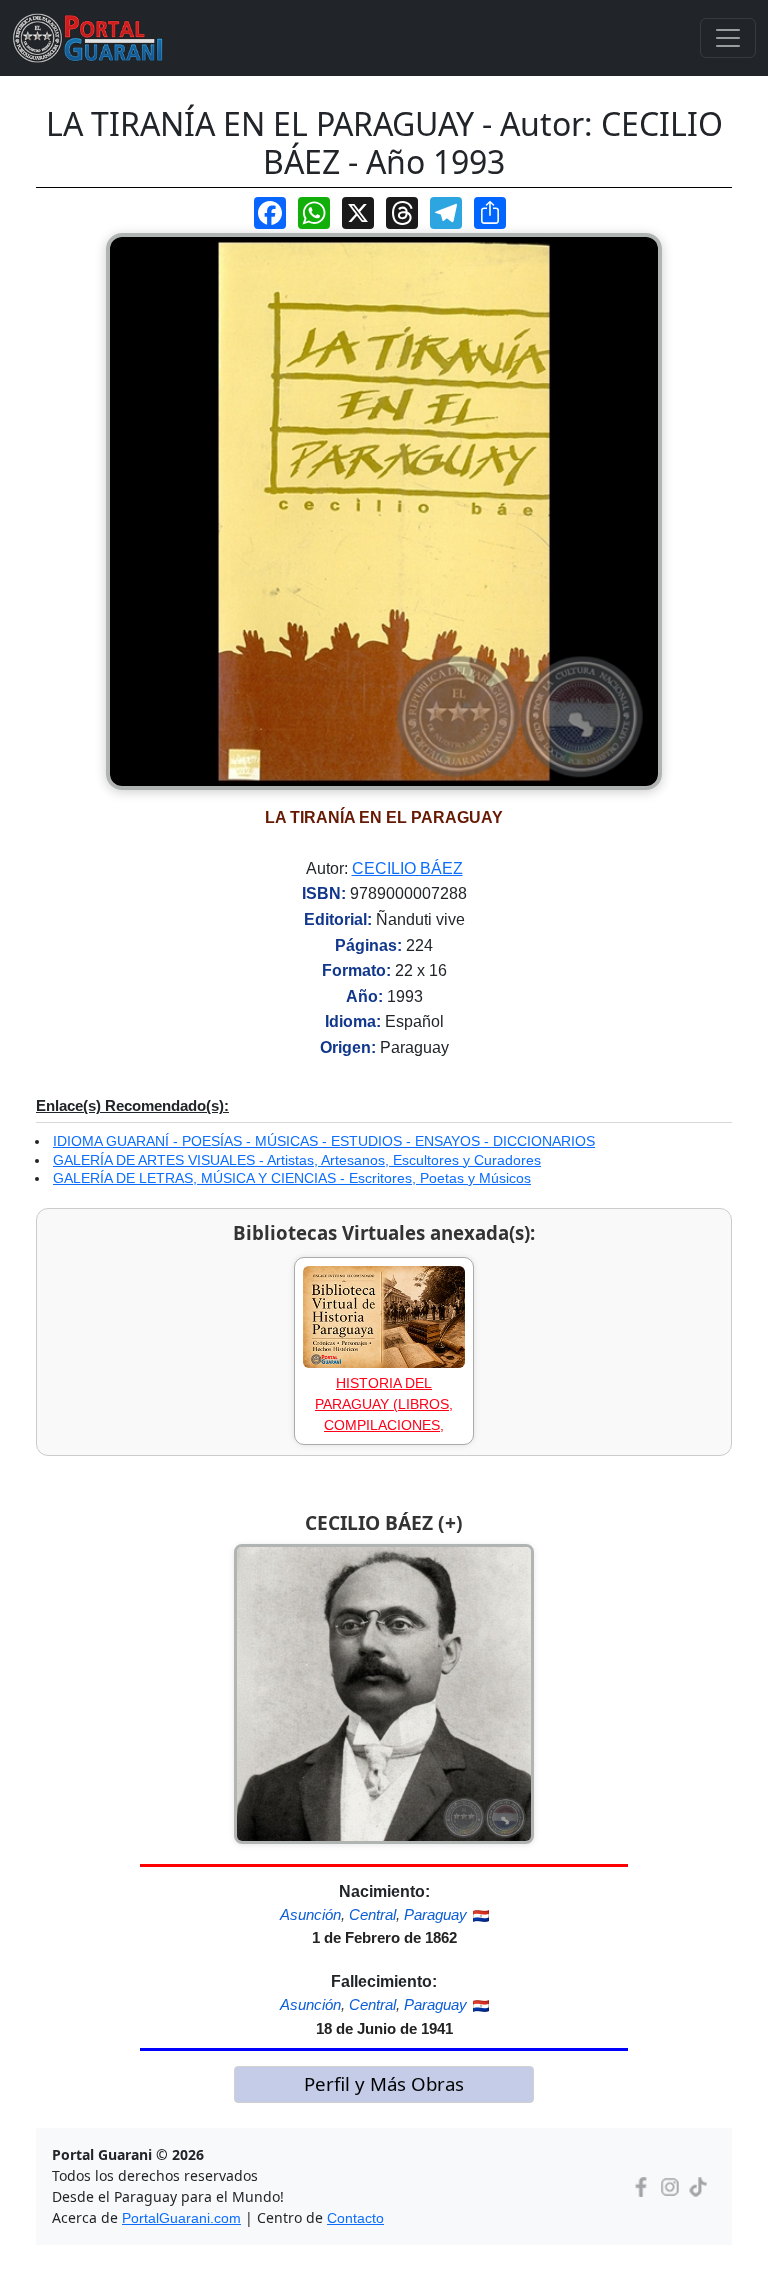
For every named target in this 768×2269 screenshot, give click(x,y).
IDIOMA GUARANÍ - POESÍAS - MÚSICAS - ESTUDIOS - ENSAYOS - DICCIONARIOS (324, 1141)
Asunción (310, 1914)
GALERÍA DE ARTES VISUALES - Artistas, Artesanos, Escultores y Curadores (297, 1160)
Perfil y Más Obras (384, 2083)
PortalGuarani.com (181, 2218)
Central (372, 1914)
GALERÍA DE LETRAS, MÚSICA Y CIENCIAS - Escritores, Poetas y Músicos (292, 1178)
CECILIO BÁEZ (407, 868)
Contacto (355, 2218)
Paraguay (435, 1914)
